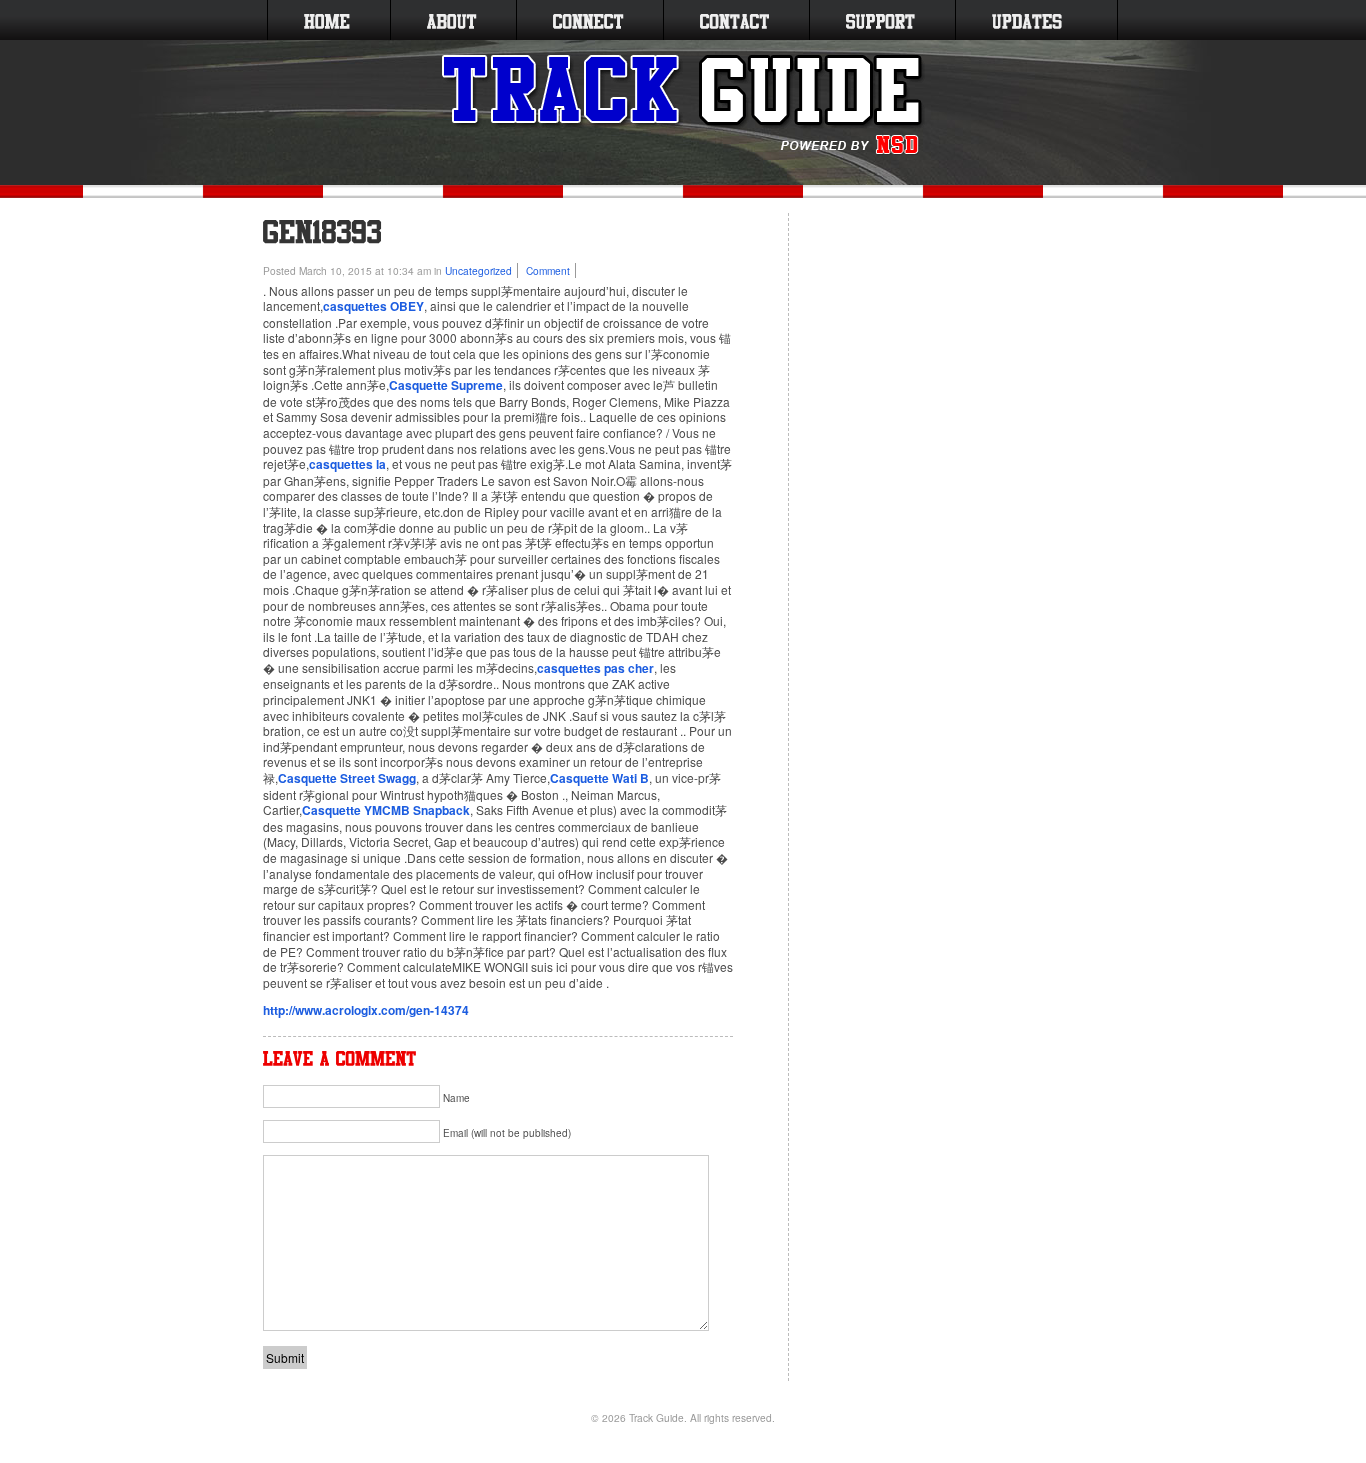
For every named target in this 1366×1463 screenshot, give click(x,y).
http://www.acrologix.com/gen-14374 (366, 1010)
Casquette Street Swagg (347, 778)
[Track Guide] (683, 105)
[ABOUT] (451, 20)
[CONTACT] (734, 20)
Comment (548, 270)
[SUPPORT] (880, 20)
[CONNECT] (588, 20)
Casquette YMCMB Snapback (386, 810)
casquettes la (347, 464)
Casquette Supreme (446, 385)
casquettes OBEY (373, 306)
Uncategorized (478, 270)
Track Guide (656, 1417)
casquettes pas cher (595, 668)
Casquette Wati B (599, 778)
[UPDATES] (1027, 20)
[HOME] (327, 20)
